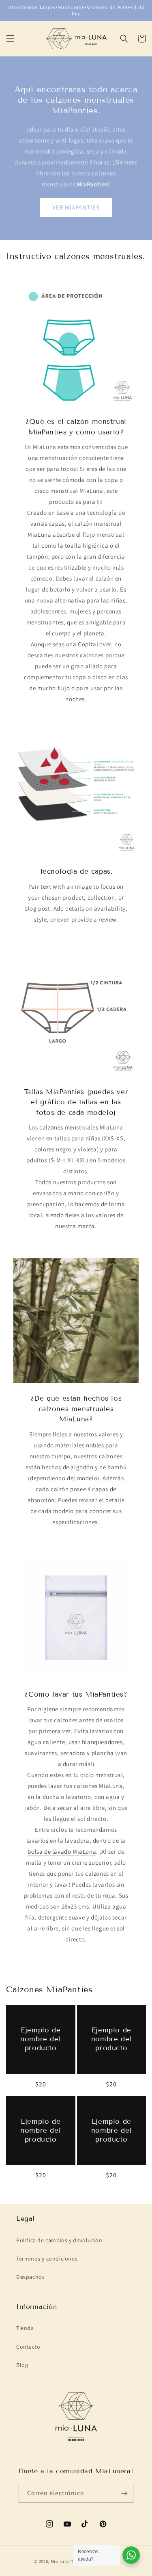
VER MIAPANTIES (76, 207)
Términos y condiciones (47, 2259)
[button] (10, 39)
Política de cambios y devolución (59, 2240)
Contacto (28, 2347)
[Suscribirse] (124, 2493)
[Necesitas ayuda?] (131, 2555)
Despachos (30, 2277)
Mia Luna (60, 2561)
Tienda (25, 2328)
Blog (22, 2365)
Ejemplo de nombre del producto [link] (41, 2039)
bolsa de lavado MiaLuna (62, 1852)
